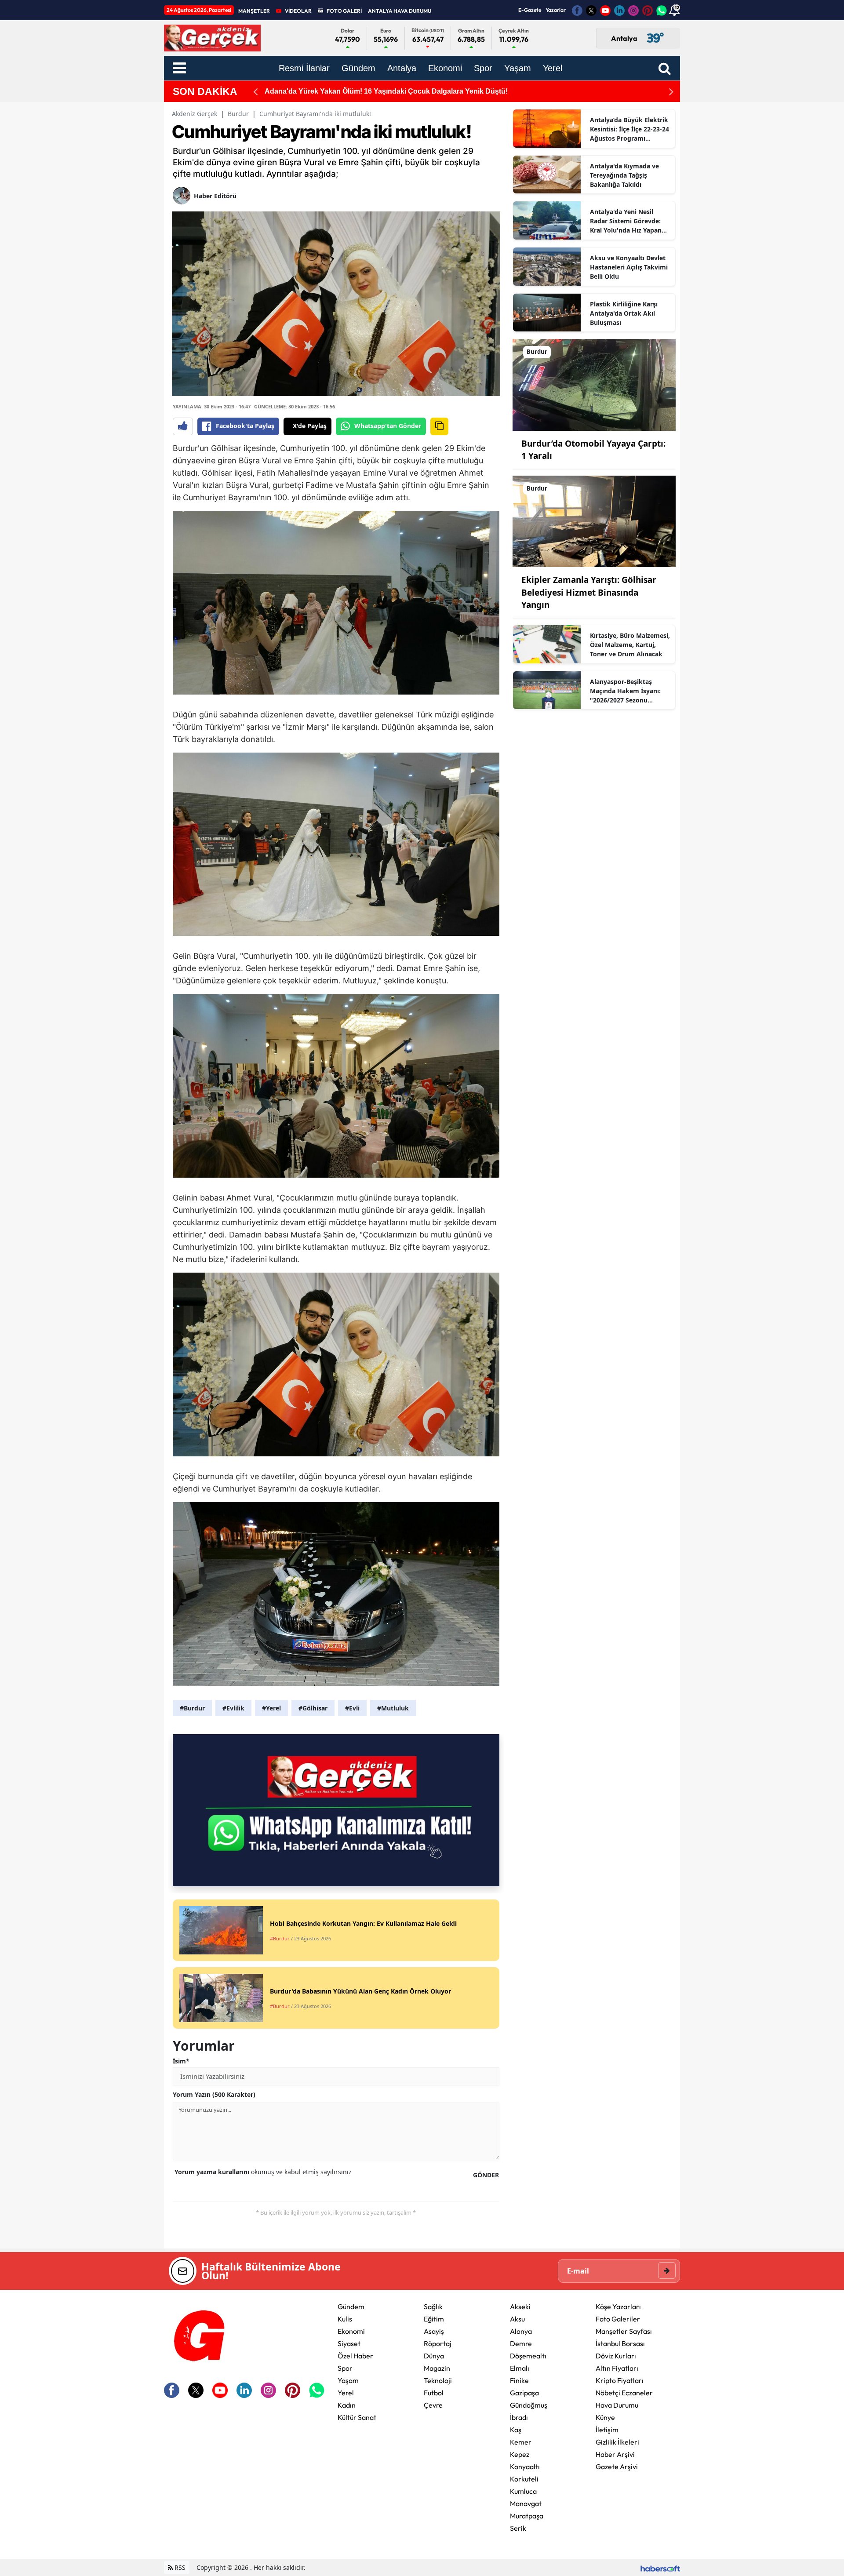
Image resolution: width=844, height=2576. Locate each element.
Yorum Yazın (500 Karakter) (214, 2094)
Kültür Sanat (357, 2417)
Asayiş (434, 2331)
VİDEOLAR (298, 11)
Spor (345, 2368)
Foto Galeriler (618, 2319)
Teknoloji (438, 2380)
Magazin (437, 2368)
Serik (518, 2528)
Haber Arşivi (615, 2454)
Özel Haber (355, 2356)
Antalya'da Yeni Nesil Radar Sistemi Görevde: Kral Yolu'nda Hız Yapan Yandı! (626, 221)
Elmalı (520, 2368)
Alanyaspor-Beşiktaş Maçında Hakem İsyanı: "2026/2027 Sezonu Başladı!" (625, 691)
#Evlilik (233, 1708)
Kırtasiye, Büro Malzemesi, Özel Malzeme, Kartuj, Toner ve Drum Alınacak (630, 645)
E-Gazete (530, 10)
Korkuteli (524, 2479)
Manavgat (526, 2503)
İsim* (181, 2061)
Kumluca (523, 2491)
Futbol (434, 2393)
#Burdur (192, 1708)
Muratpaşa (527, 2516)
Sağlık (433, 2307)
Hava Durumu (617, 2405)
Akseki (520, 2307)
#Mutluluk (393, 1708)
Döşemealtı (528, 2356)
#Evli (352, 1708)
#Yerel (271, 1708)
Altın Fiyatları (617, 2368)
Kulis (345, 2319)
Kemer (521, 2442)
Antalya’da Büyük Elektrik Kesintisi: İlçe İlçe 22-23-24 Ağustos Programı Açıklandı (629, 129)
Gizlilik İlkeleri (617, 2442)
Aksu (517, 2319)
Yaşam (348, 2380)
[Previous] (255, 92)
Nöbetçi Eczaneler (624, 2393)
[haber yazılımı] (660, 2567)
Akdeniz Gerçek (195, 114)
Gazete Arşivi (617, 2467)
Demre (521, 2343)
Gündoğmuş (529, 2405)
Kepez (520, 2454)
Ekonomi (351, 2331)
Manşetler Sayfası (624, 2331)
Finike (519, 2380)
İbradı (519, 2417)
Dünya (434, 2356)
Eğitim (434, 2319)
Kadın (347, 2405)
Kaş (516, 2430)
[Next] (671, 92)
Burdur (238, 114)
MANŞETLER (254, 11)
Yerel (346, 2393)
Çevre (433, 2405)
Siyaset (349, 2343)
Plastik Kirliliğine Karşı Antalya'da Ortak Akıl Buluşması (624, 313)
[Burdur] (594, 384)
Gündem (351, 2307)
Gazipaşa (524, 2393)
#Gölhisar (313, 1708)
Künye (605, 2417)
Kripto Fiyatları (620, 2380)
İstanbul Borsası (620, 2343)
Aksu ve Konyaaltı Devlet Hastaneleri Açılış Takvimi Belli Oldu (629, 267)
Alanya (521, 2331)
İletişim (607, 2430)
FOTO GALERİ (344, 11)
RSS (179, 2567)
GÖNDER (486, 2175)
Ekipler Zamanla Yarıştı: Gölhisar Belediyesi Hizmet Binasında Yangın (589, 592)
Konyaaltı (525, 2467)
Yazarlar (556, 10)
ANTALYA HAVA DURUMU (400, 11)
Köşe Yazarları (618, 2307)
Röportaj (438, 2343)
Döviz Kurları (616, 2356)
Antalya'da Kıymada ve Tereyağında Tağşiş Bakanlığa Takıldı (624, 175)
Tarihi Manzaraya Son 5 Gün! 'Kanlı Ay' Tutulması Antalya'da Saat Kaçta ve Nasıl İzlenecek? (416, 91)
